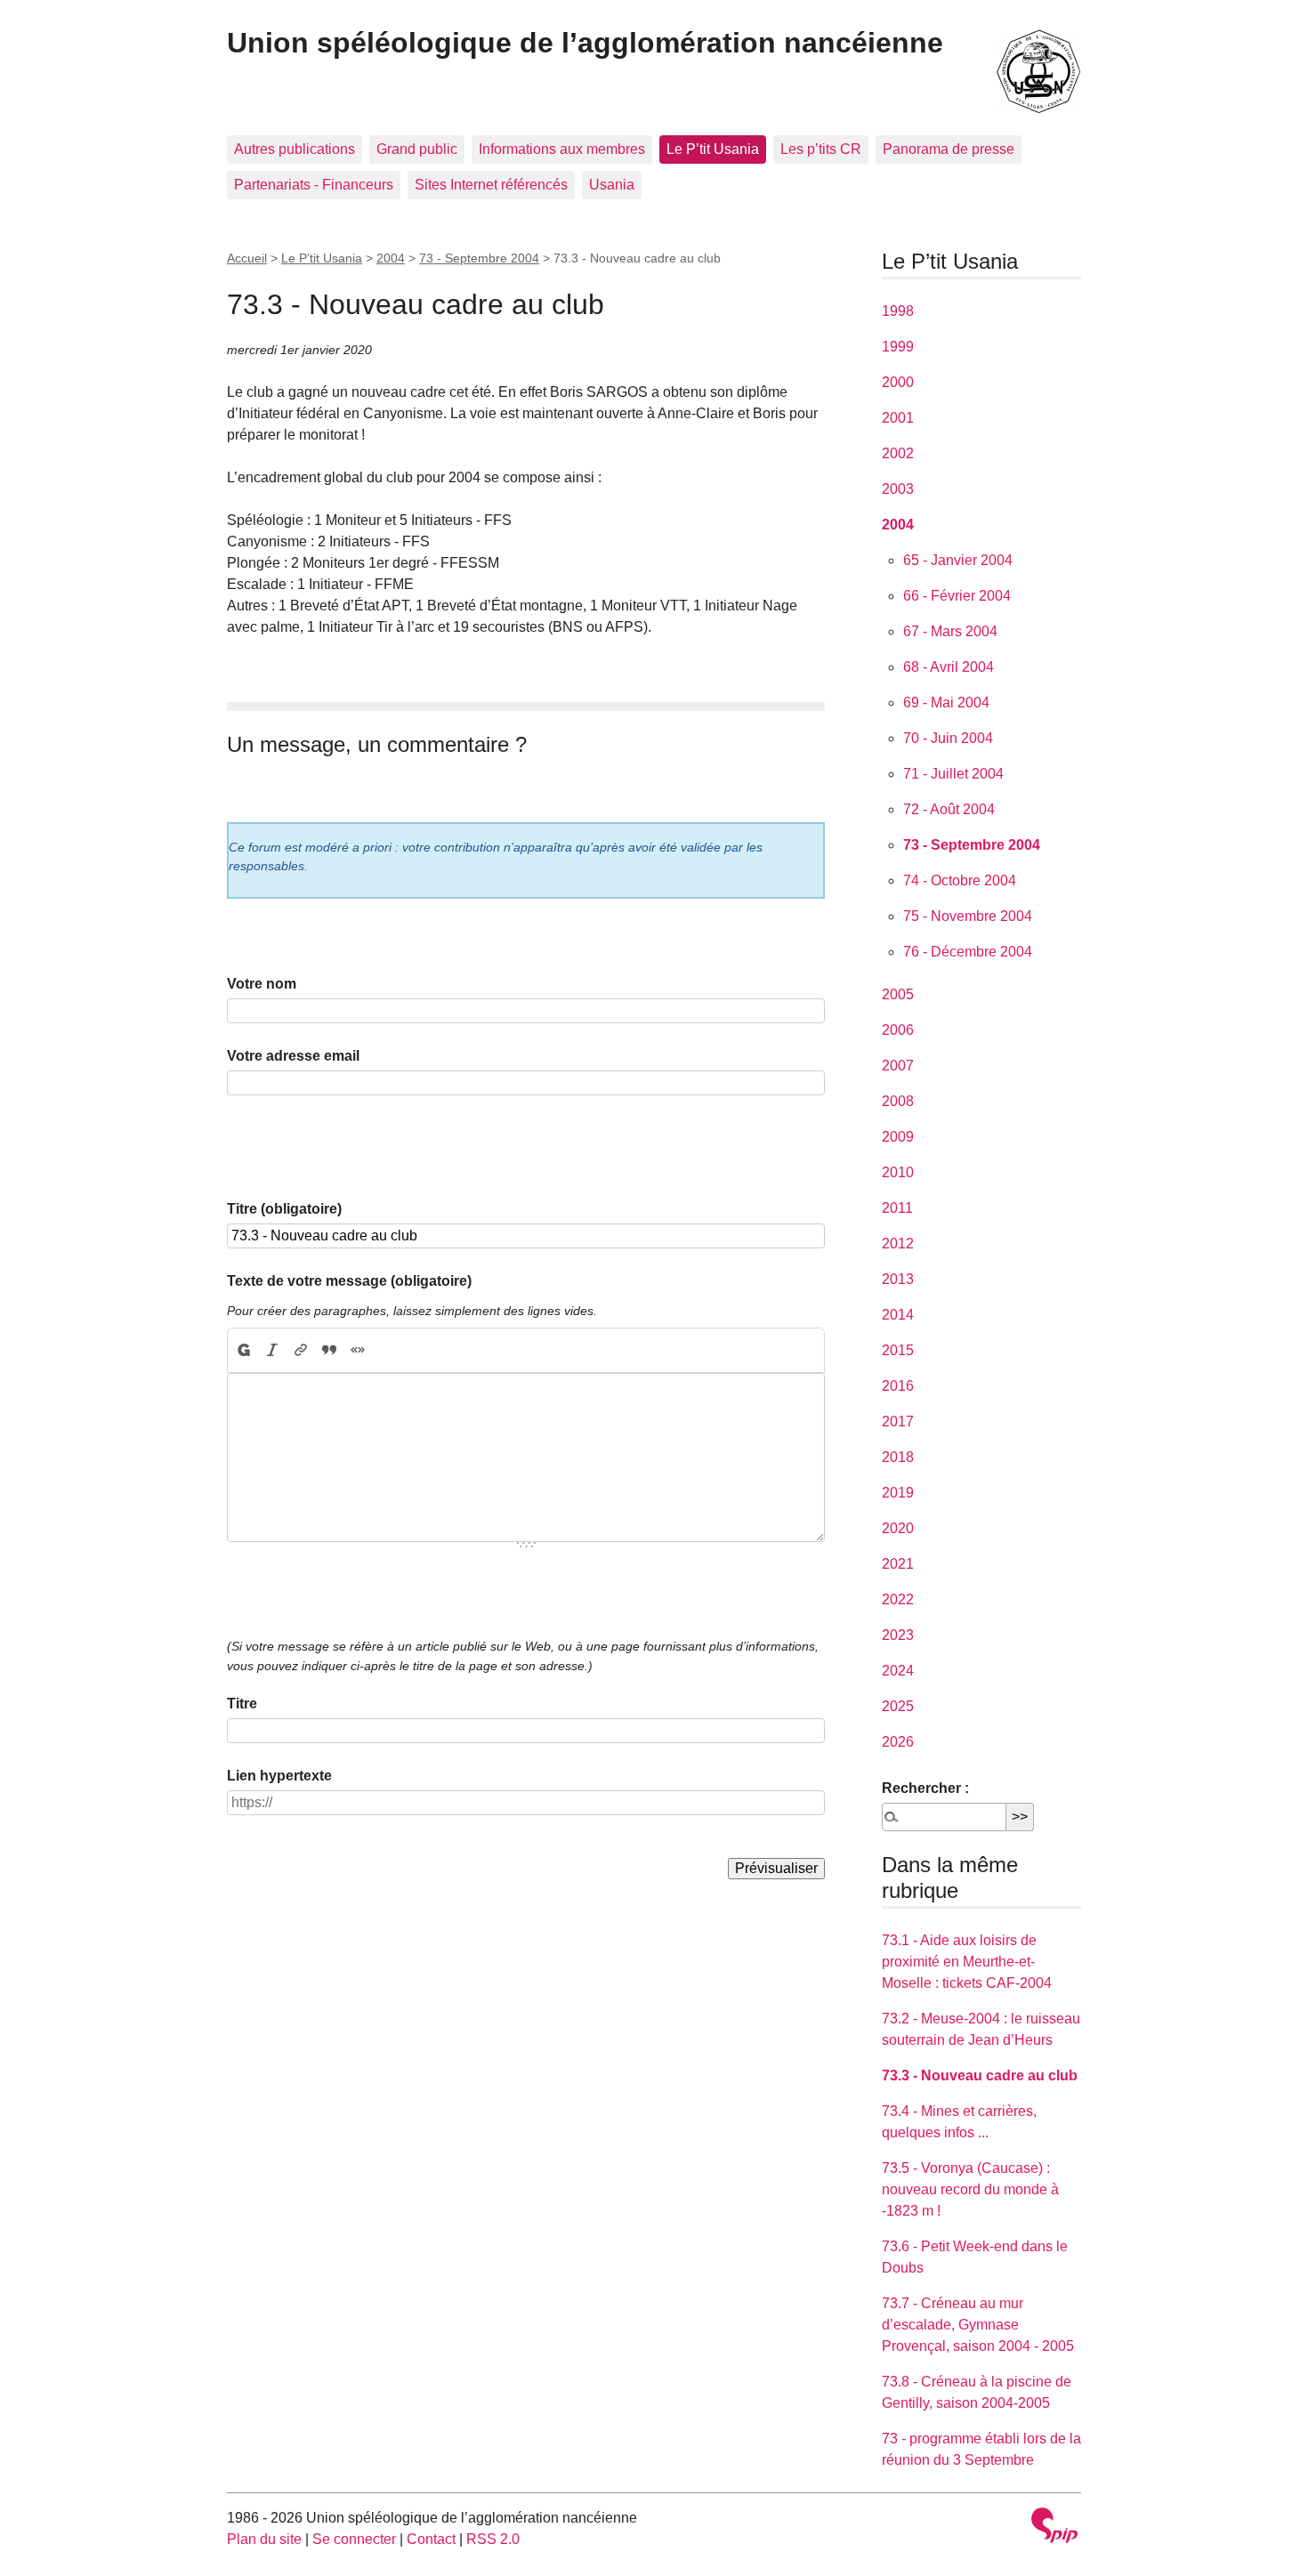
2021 (898, 1564)
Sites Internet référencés (491, 185)
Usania (612, 185)
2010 (898, 1172)
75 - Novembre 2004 (968, 916)
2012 (898, 1244)
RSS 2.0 (493, 2539)
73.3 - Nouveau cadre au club (980, 2075)
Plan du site (264, 2539)
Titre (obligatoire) (284, 1209)
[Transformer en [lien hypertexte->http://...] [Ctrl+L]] (301, 1351)
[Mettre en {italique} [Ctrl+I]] (272, 1351)
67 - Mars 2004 (950, 631)
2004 (391, 258)
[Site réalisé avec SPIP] (1054, 2528)
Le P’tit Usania (713, 149)
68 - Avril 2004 (949, 667)
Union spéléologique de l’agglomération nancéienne (585, 43)
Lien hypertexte (279, 1776)
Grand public (417, 149)
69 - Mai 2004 (946, 703)
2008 (898, 1101)
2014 (898, 1315)
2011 (897, 1208)
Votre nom (262, 984)
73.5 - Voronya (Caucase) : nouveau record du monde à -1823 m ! (970, 2189)
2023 (898, 1635)
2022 (898, 1599)
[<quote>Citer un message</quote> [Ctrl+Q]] (329, 1351)
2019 (898, 1493)
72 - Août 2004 (949, 809)
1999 (898, 347)
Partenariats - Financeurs (314, 185)
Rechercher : (925, 1788)
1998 (898, 311)
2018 (898, 1457)
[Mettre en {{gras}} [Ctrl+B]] (243, 1351)
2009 (898, 1137)
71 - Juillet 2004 (953, 774)
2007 (898, 1066)
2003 (898, 489)
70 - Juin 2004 (948, 738)
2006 (898, 1030)
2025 (898, 1706)
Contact (431, 2539)
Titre (242, 1704)
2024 (898, 1671)
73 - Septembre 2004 (479, 258)
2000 (898, 382)
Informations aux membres (562, 149)
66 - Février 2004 (957, 596)
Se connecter (354, 2539)
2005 (898, 994)
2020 (898, 1528)
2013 (898, 1279)
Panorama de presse (949, 149)
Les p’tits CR (821, 149)
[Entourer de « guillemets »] (358, 1351)
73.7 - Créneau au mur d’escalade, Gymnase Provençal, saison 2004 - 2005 (978, 2325)
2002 (898, 453)
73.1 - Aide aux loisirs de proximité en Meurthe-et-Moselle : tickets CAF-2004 (967, 1962)
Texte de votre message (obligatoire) (349, 1281)
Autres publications (295, 149)
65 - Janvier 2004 (958, 560)
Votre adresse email (293, 1056)
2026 (898, 1742)
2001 (898, 418)
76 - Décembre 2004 (968, 952)
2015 (898, 1350)
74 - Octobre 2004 (960, 880)
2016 (898, 1386)
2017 (898, 1421)
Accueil (247, 258)
